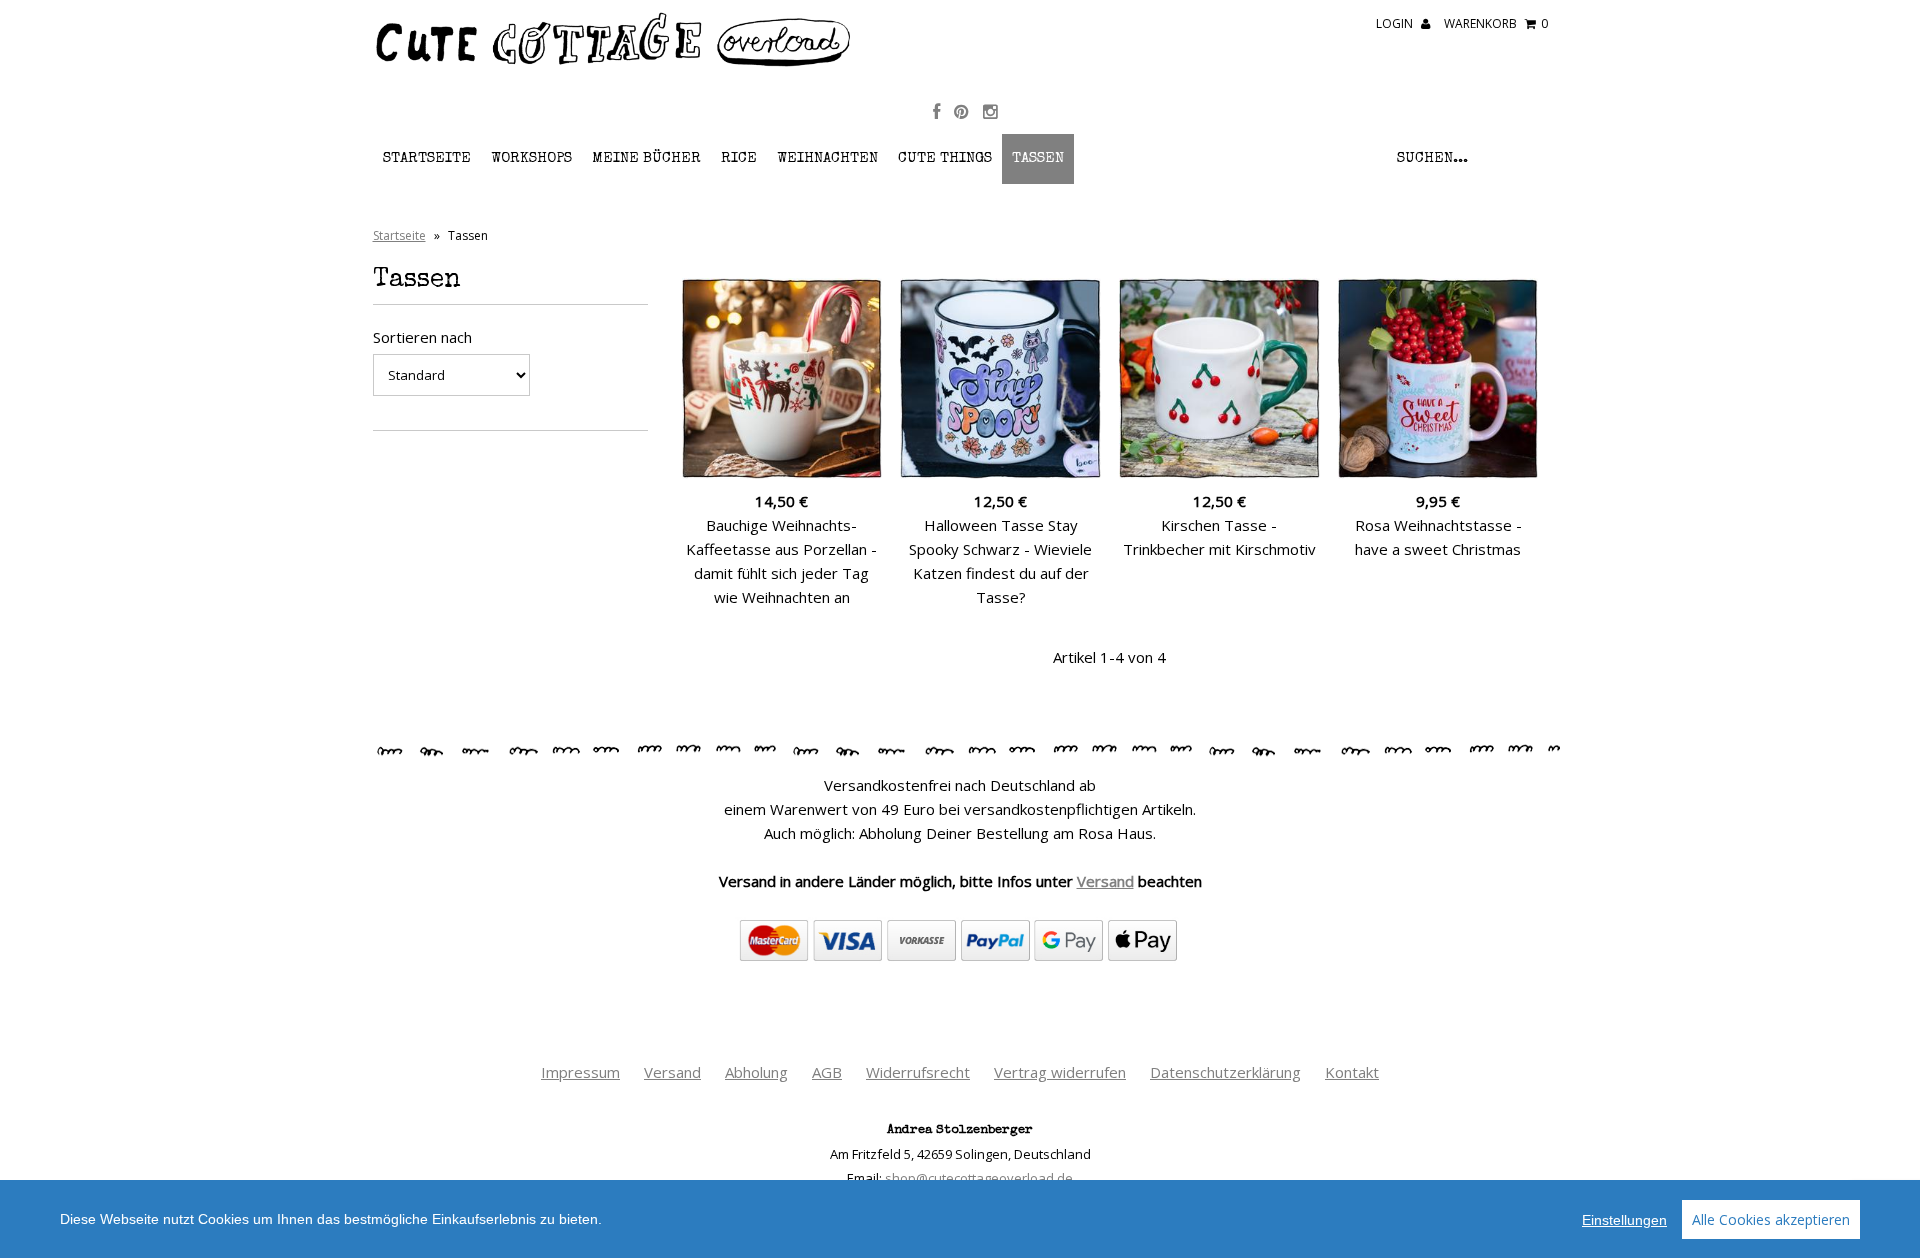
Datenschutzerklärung (1225, 1072)
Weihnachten (827, 158)
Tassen (1038, 158)
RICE (739, 158)
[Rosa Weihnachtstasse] (1438, 378)
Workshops (531, 158)
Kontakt (1352, 1072)
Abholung (756, 1072)
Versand (1105, 881)
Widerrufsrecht (918, 1072)
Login (1396, 23)
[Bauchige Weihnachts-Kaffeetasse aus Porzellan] (782, 378)
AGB (827, 1072)
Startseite (427, 158)
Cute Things (945, 158)
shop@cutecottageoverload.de (979, 1178)
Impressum (580, 1072)
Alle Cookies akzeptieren (1771, 1219)
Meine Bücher (646, 158)
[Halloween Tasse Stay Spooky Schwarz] (1000, 378)
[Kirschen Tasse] (1219, 378)
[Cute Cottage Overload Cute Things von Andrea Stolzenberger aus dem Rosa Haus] (614, 64)
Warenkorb (1496, 23)
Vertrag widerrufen (1060, 1072)
